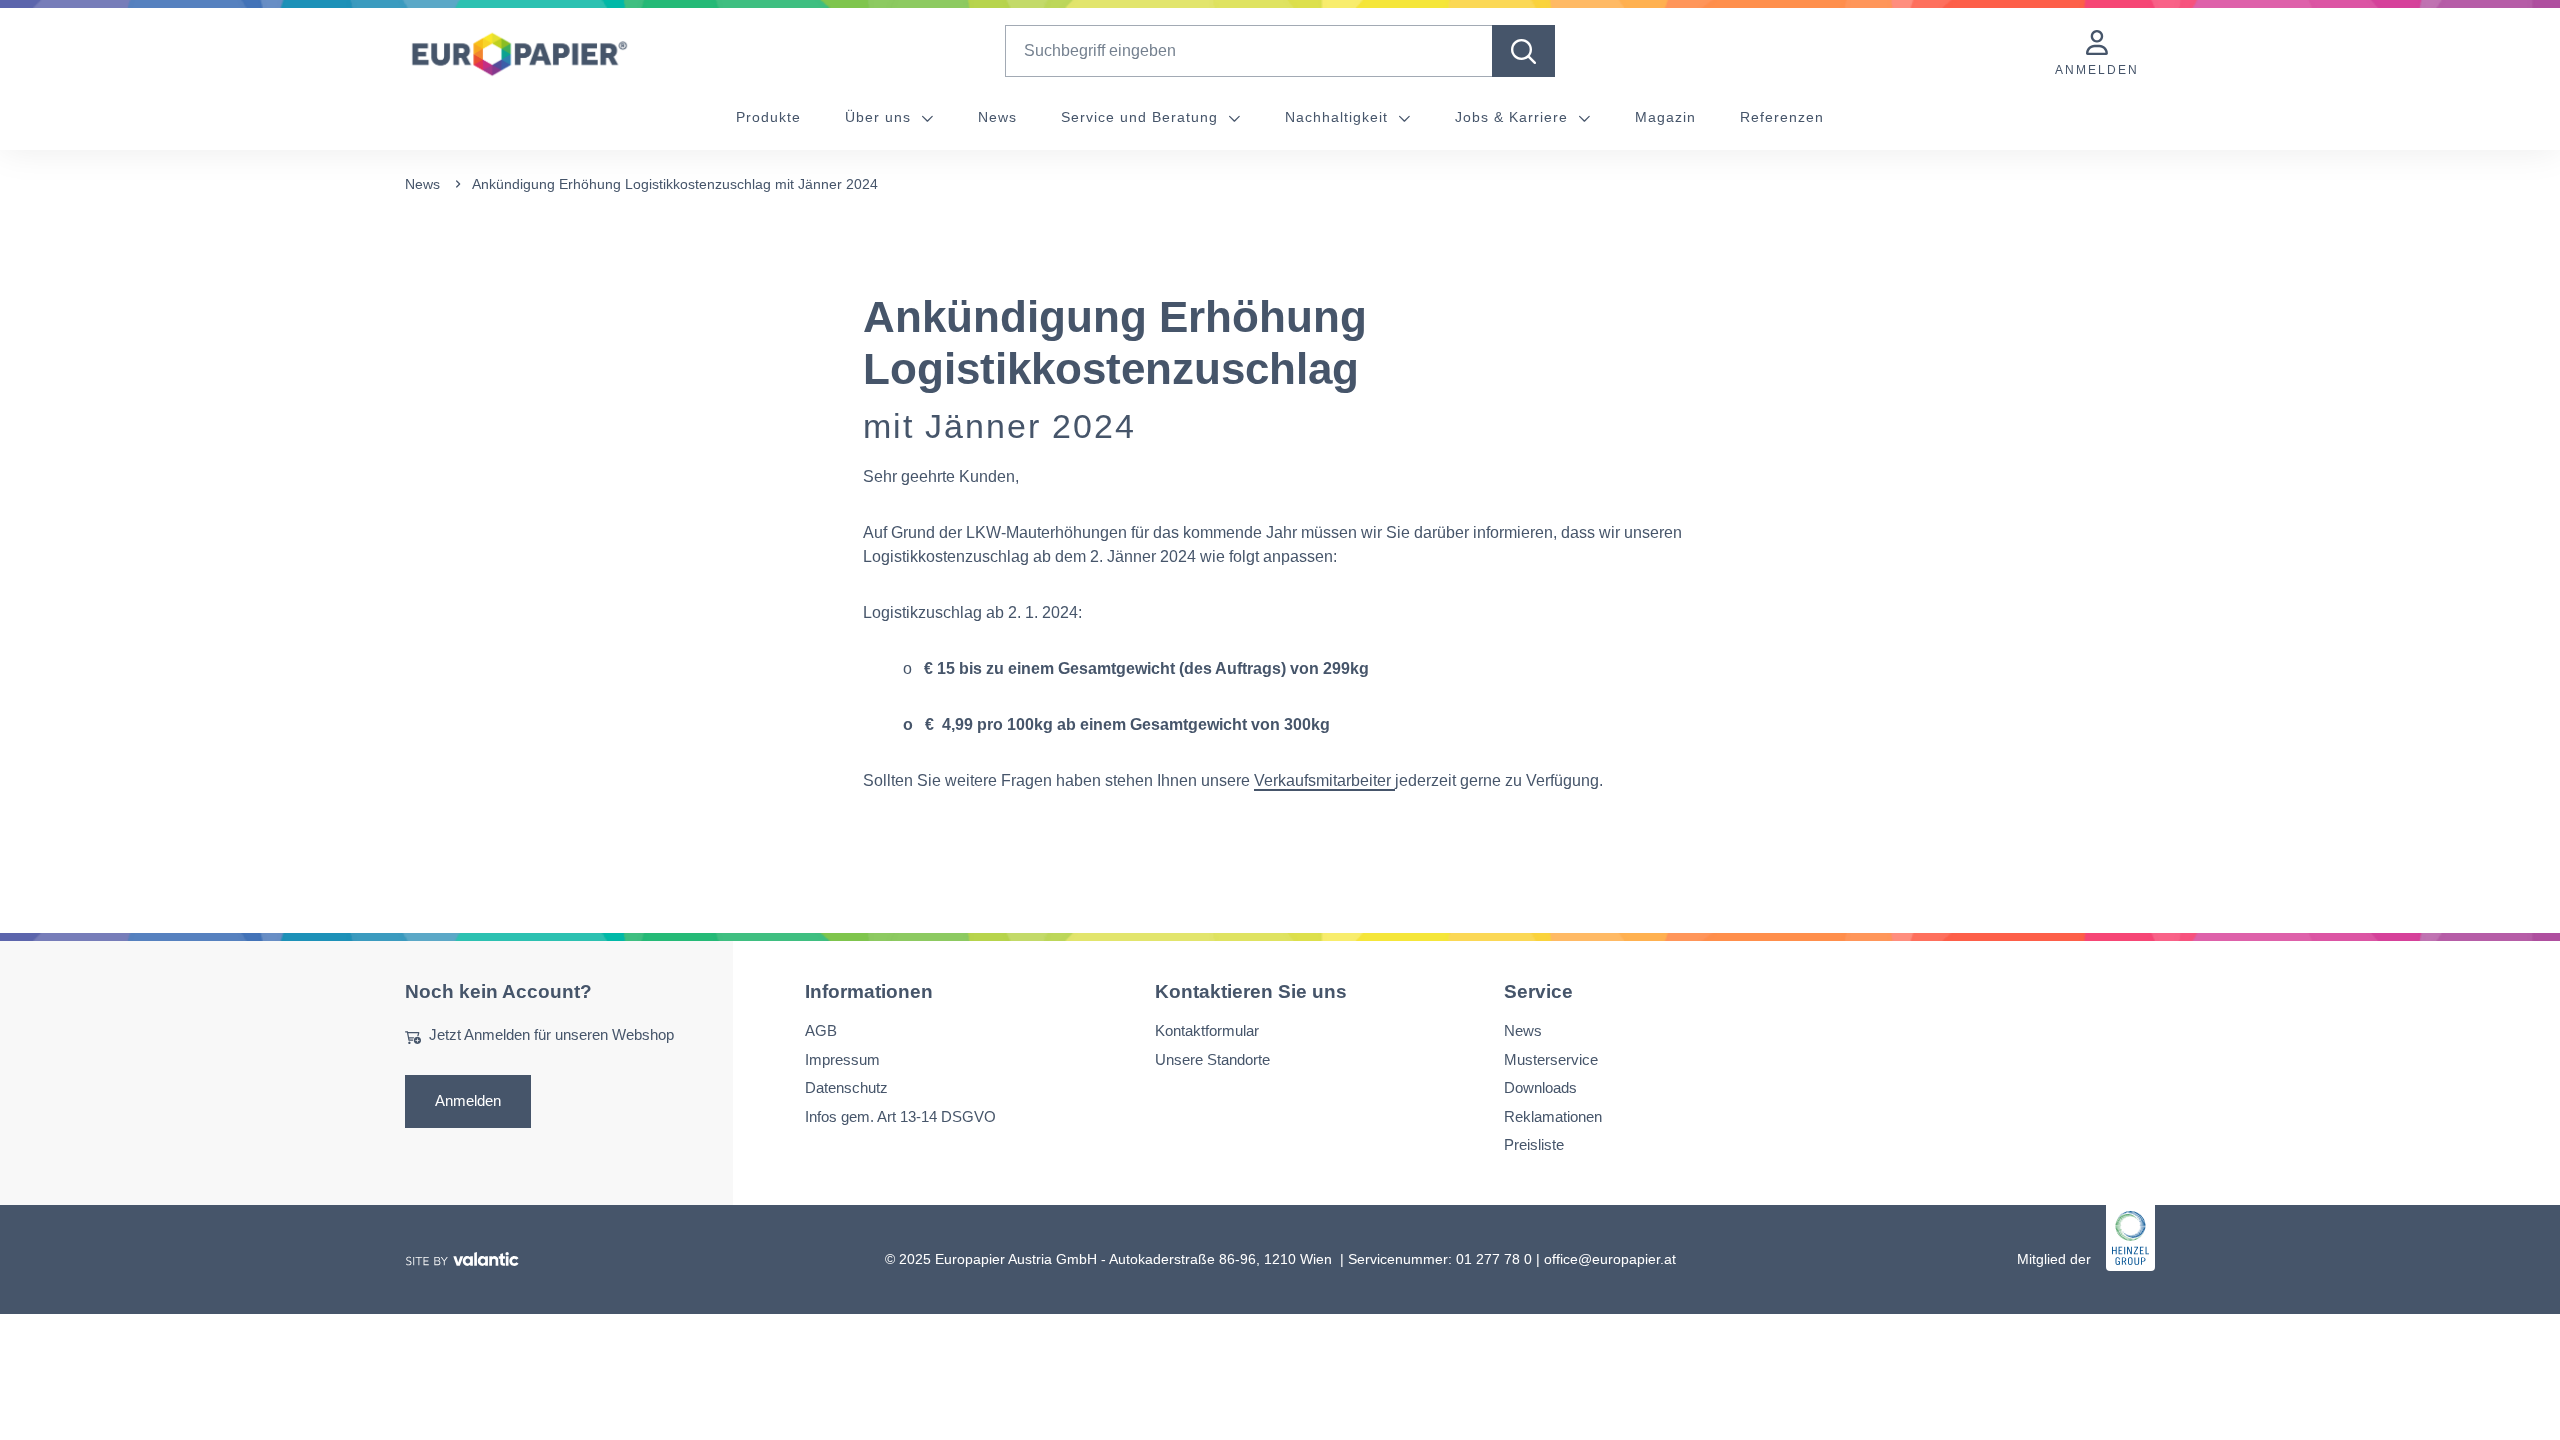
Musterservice (1551, 1059)
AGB (821, 1030)
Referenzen (1782, 117)
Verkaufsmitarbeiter (1322, 780)
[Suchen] (1523, 51)
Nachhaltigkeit (1339, 117)
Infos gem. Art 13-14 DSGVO (900, 1116)
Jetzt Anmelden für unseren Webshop (551, 1034)
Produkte (768, 117)
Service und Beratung (1142, 117)
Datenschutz (846, 1087)
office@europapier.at (1610, 1259)
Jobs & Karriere (1514, 117)
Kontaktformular (1207, 1030)
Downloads (1540, 1087)
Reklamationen (1553, 1116)
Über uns (880, 117)
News (997, 117)
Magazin (1665, 117)
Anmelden (468, 1100)
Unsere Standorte (1212, 1059)
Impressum (842, 1059)
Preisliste (1534, 1144)
